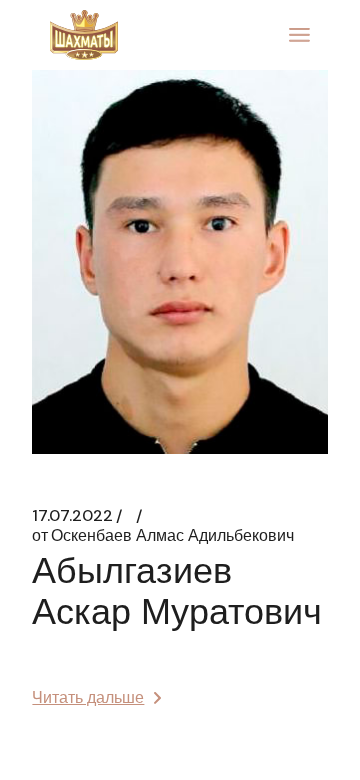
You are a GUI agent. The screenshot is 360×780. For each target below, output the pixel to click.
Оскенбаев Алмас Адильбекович (163, 536)
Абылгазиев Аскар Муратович (177, 591)
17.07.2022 (72, 516)
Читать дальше (88, 697)
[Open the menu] (299, 35)
